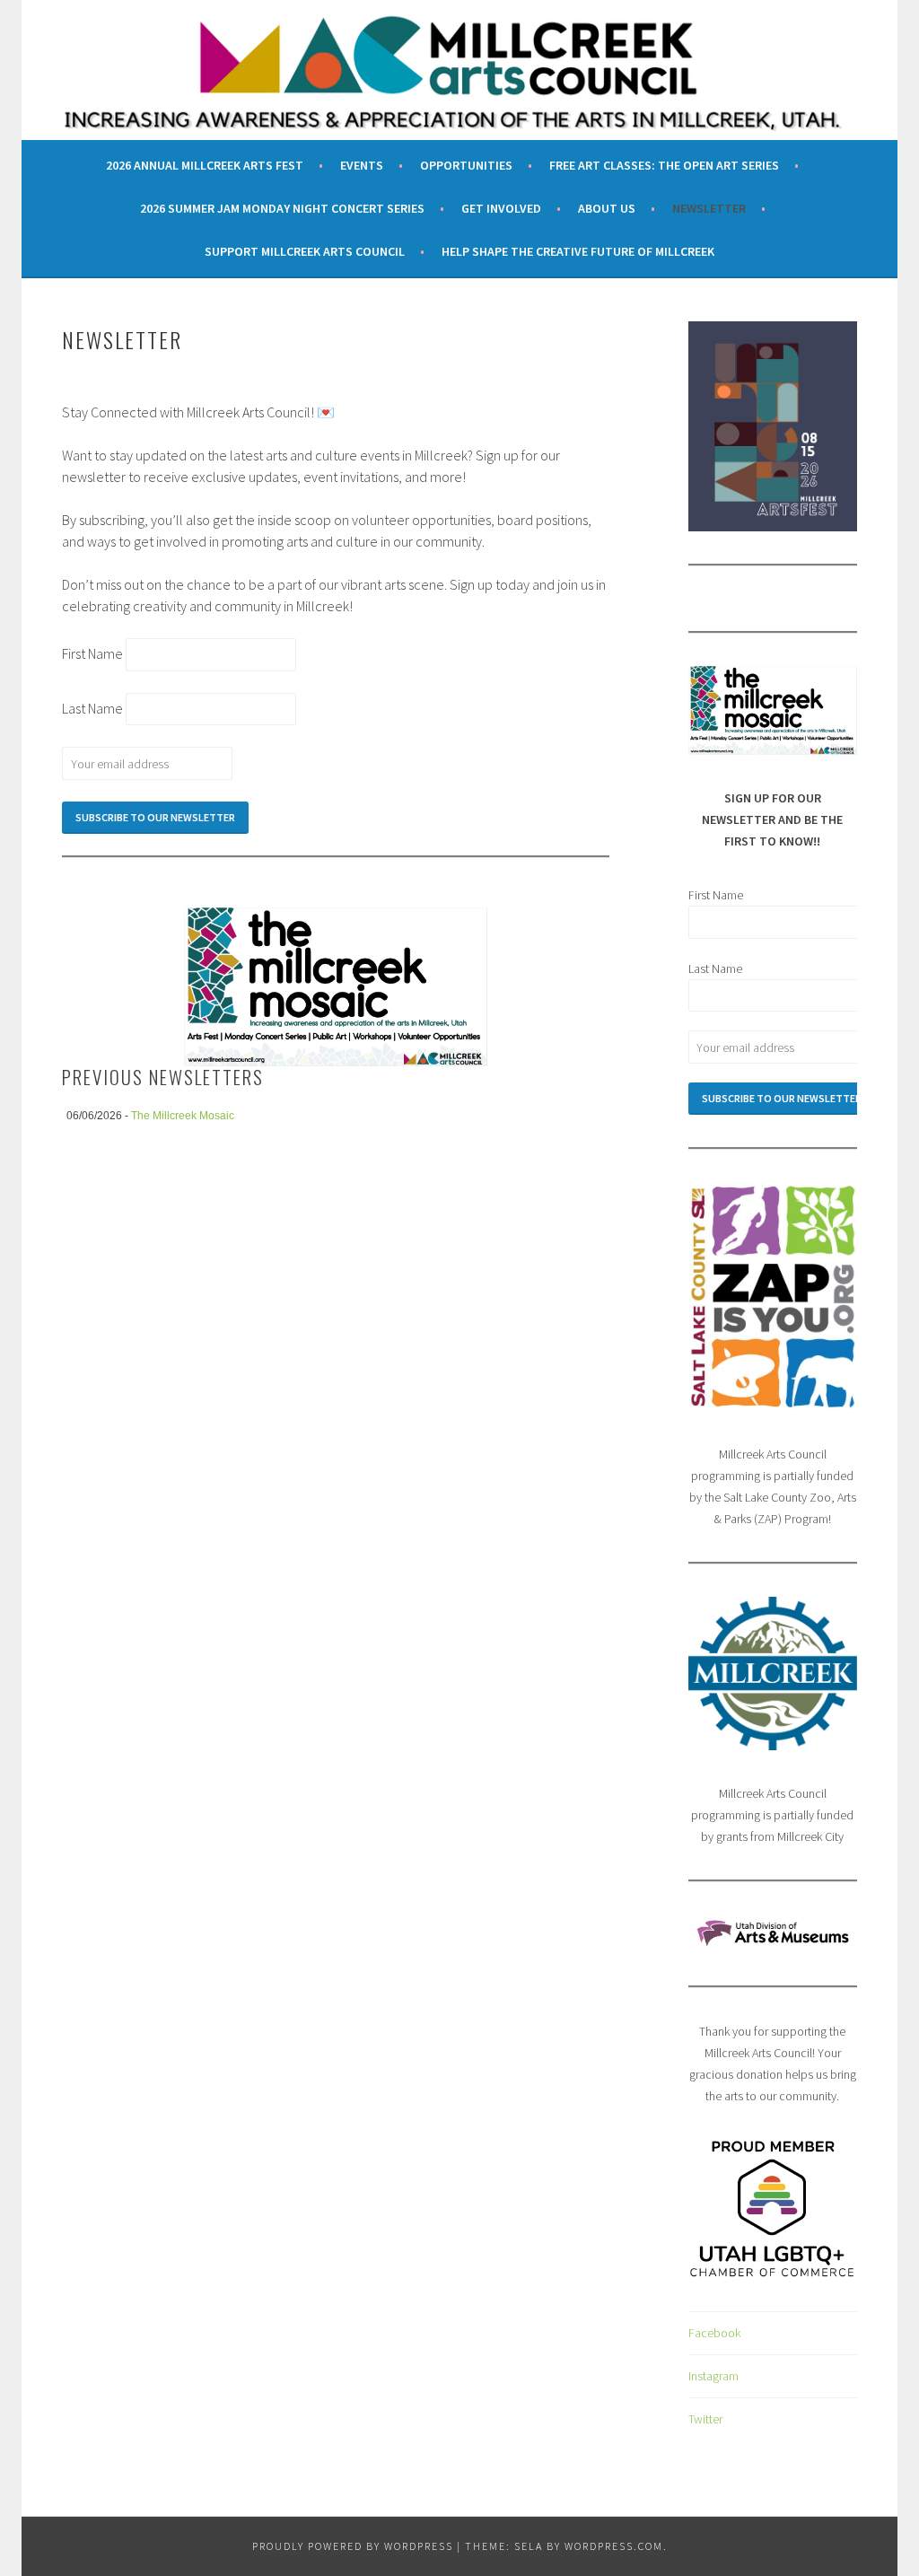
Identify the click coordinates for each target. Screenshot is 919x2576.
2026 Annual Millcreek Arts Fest (205, 165)
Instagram (713, 2376)
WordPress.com (614, 2546)
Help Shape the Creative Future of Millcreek (578, 251)
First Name (94, 653)
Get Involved (501, 208)
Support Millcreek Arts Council (305, 251)
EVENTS (362, 165)
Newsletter (709, 208)
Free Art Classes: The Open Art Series (664, 165)
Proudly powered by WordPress (353, 2546)
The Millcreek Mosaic (183, 1116)
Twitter (705, 2419)
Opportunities (466, 165)
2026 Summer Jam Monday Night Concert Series (282, 208)
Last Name (94, 708)
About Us (607, 208)
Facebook (714, 2333)
